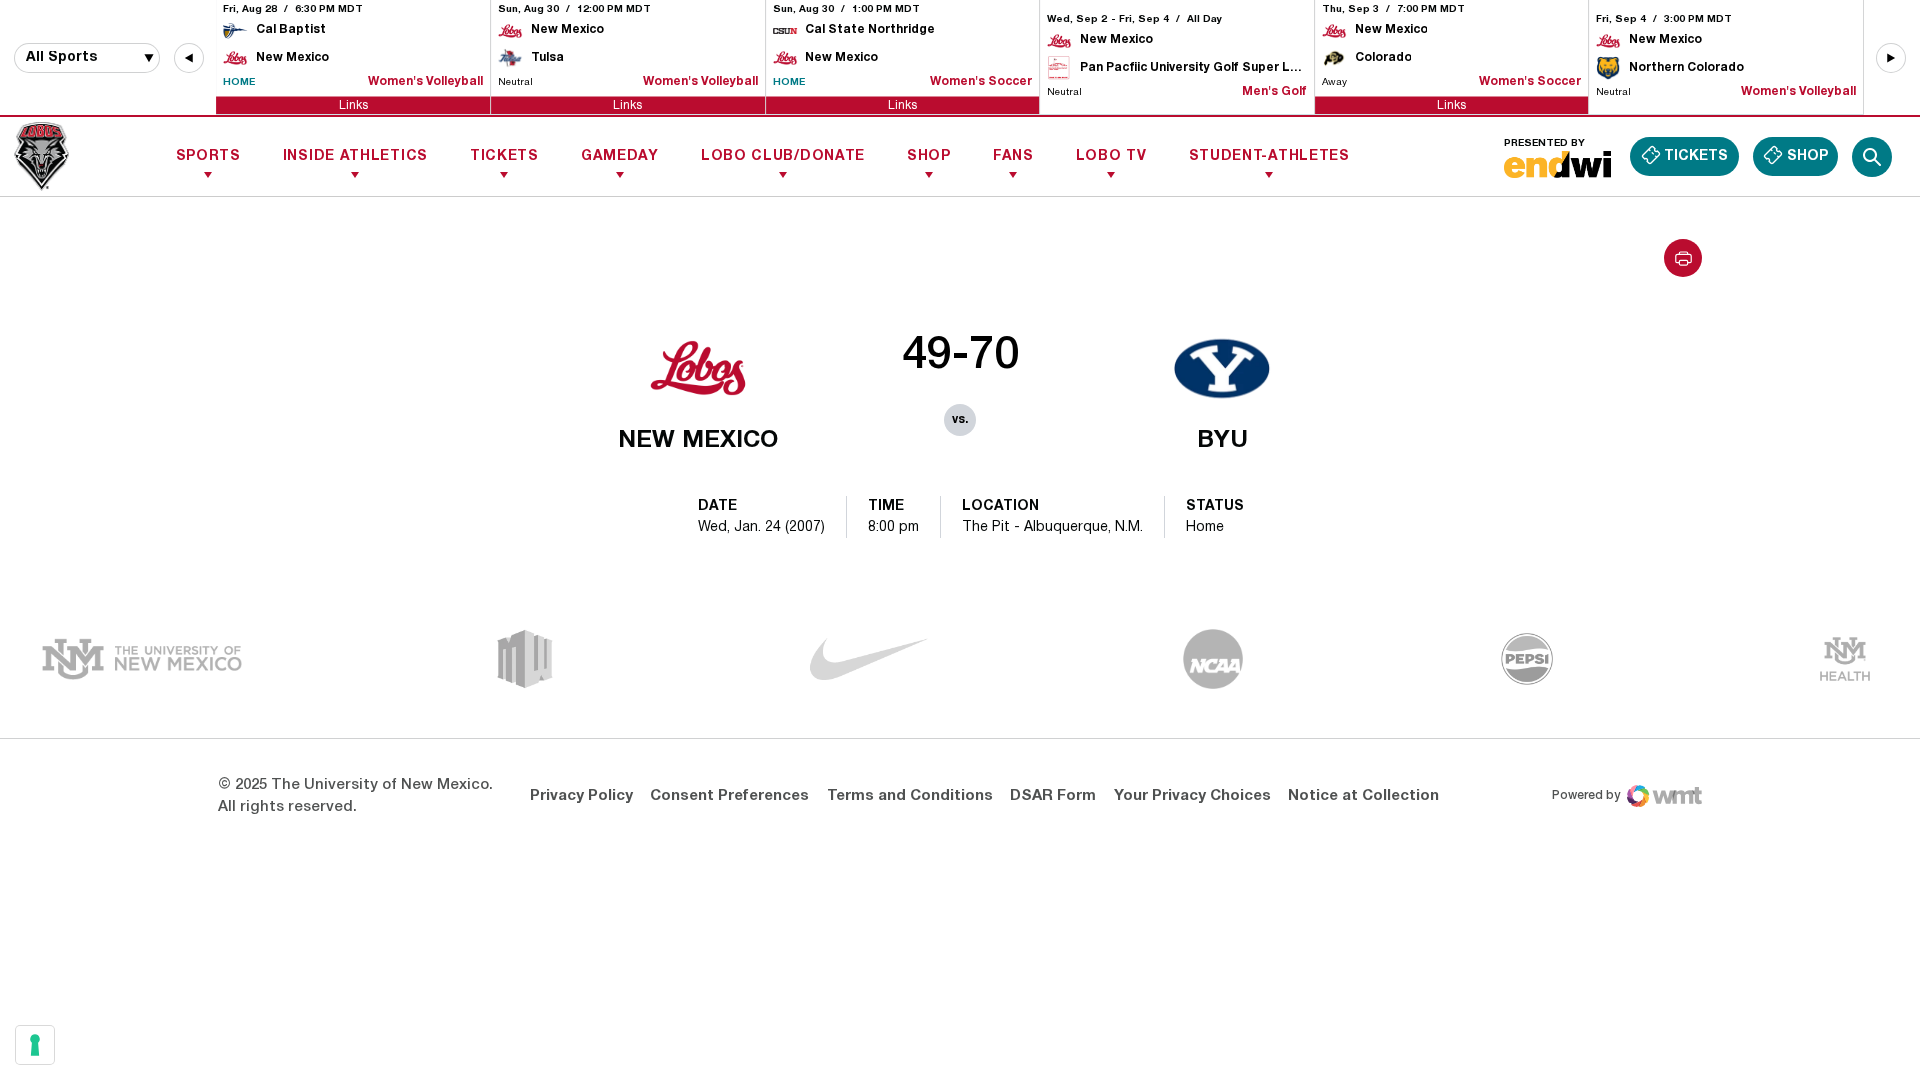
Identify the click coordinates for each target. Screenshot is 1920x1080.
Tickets (504, 156)
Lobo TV (1111, 156)
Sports (208, 156)
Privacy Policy (581, 796)
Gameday (620, 156)
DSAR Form (1053, 796)
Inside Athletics (355, 156)
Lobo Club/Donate (783, 156)
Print (1683, 258)
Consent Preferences (729, 796)
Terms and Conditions (910, 796)
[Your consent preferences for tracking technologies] (35, 1045)
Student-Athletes (1269, 156)
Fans (1013, 156)
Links (353, 104)
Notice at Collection (1363, 796)
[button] (189, 58)
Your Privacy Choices (1192, 796)
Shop (929, 156)
